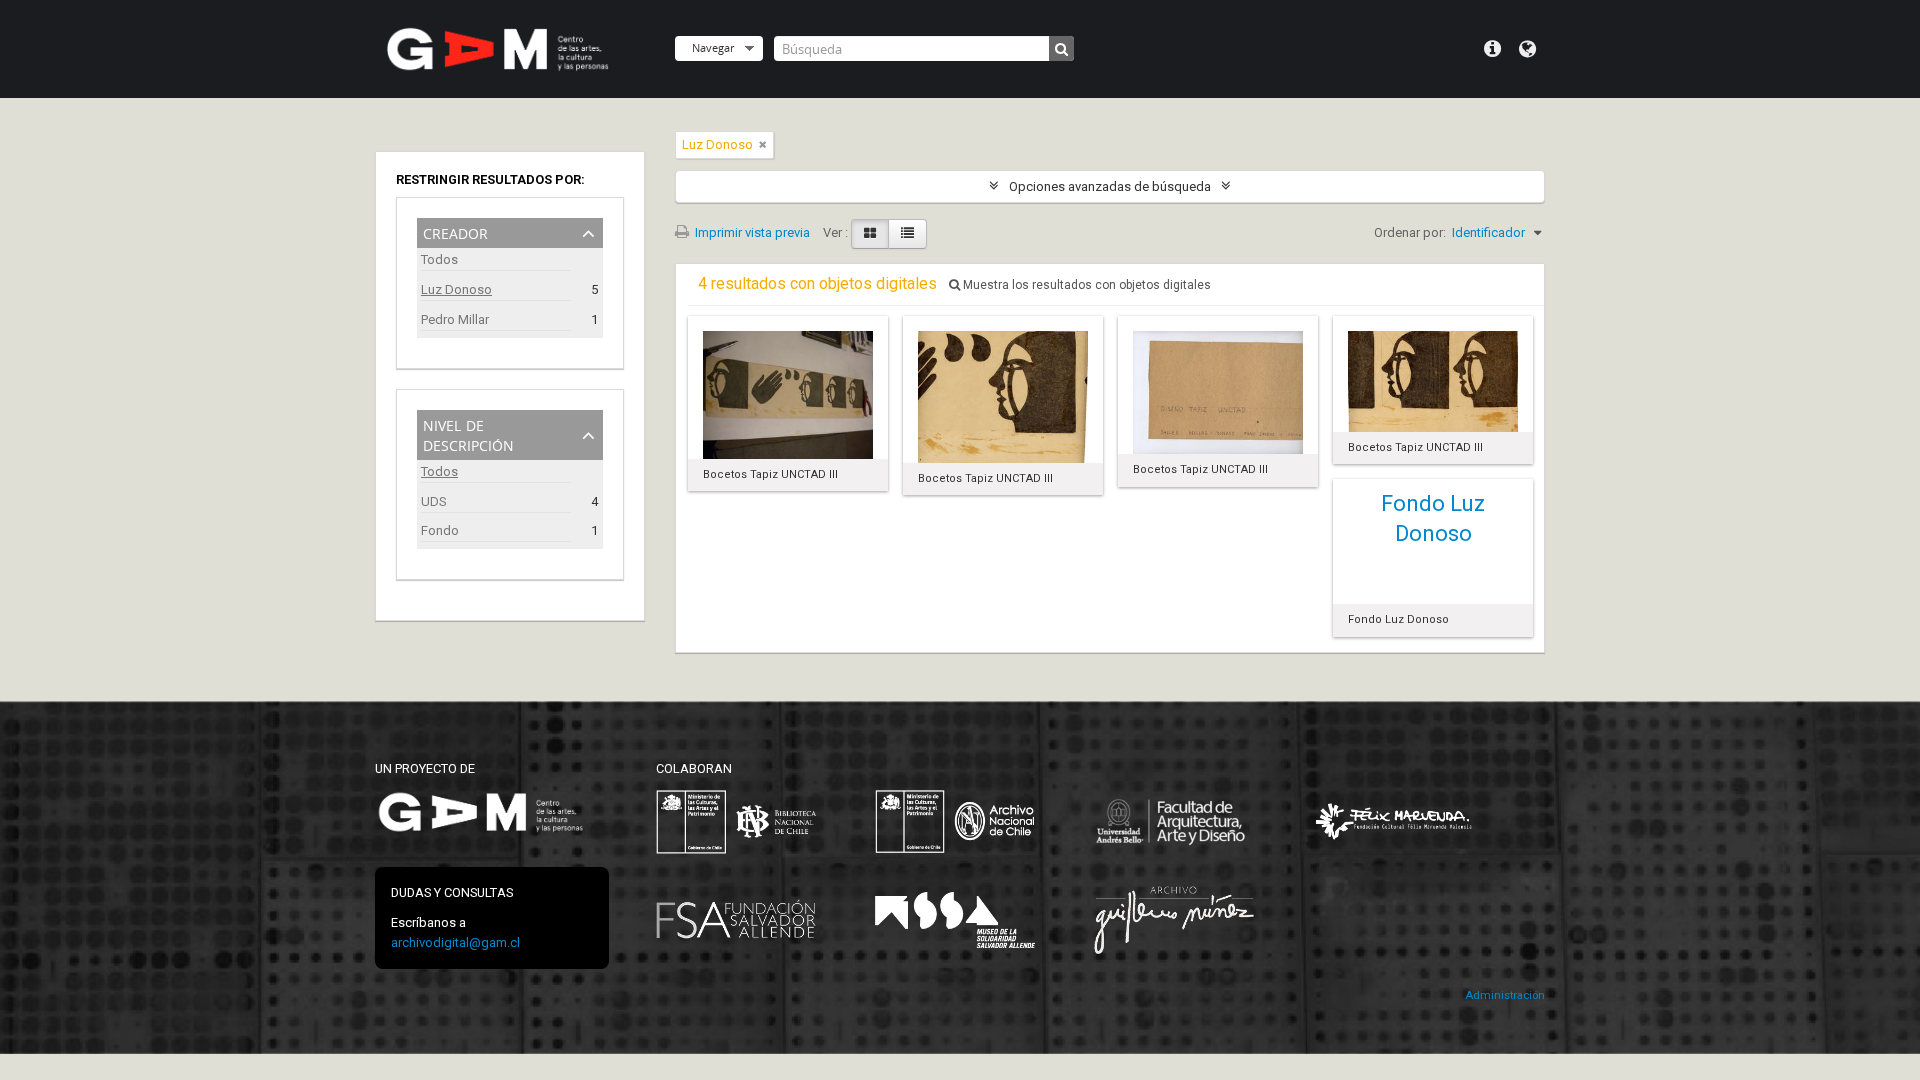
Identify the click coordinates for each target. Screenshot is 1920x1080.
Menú (1492, 49)
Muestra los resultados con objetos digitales (1085, 285)
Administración (1505, 995)
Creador (455, 231)
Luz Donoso (456, 289)
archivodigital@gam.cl (455, 942)
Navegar (713, 47)
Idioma (1527, 49)
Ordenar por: (1410, 232)
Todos (439, 259)
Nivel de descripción (468, 433)
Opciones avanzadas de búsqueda (1110, 186)
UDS (434, 501)
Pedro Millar (455, 319)
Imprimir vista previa (751, 232)
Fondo (440, 530)
